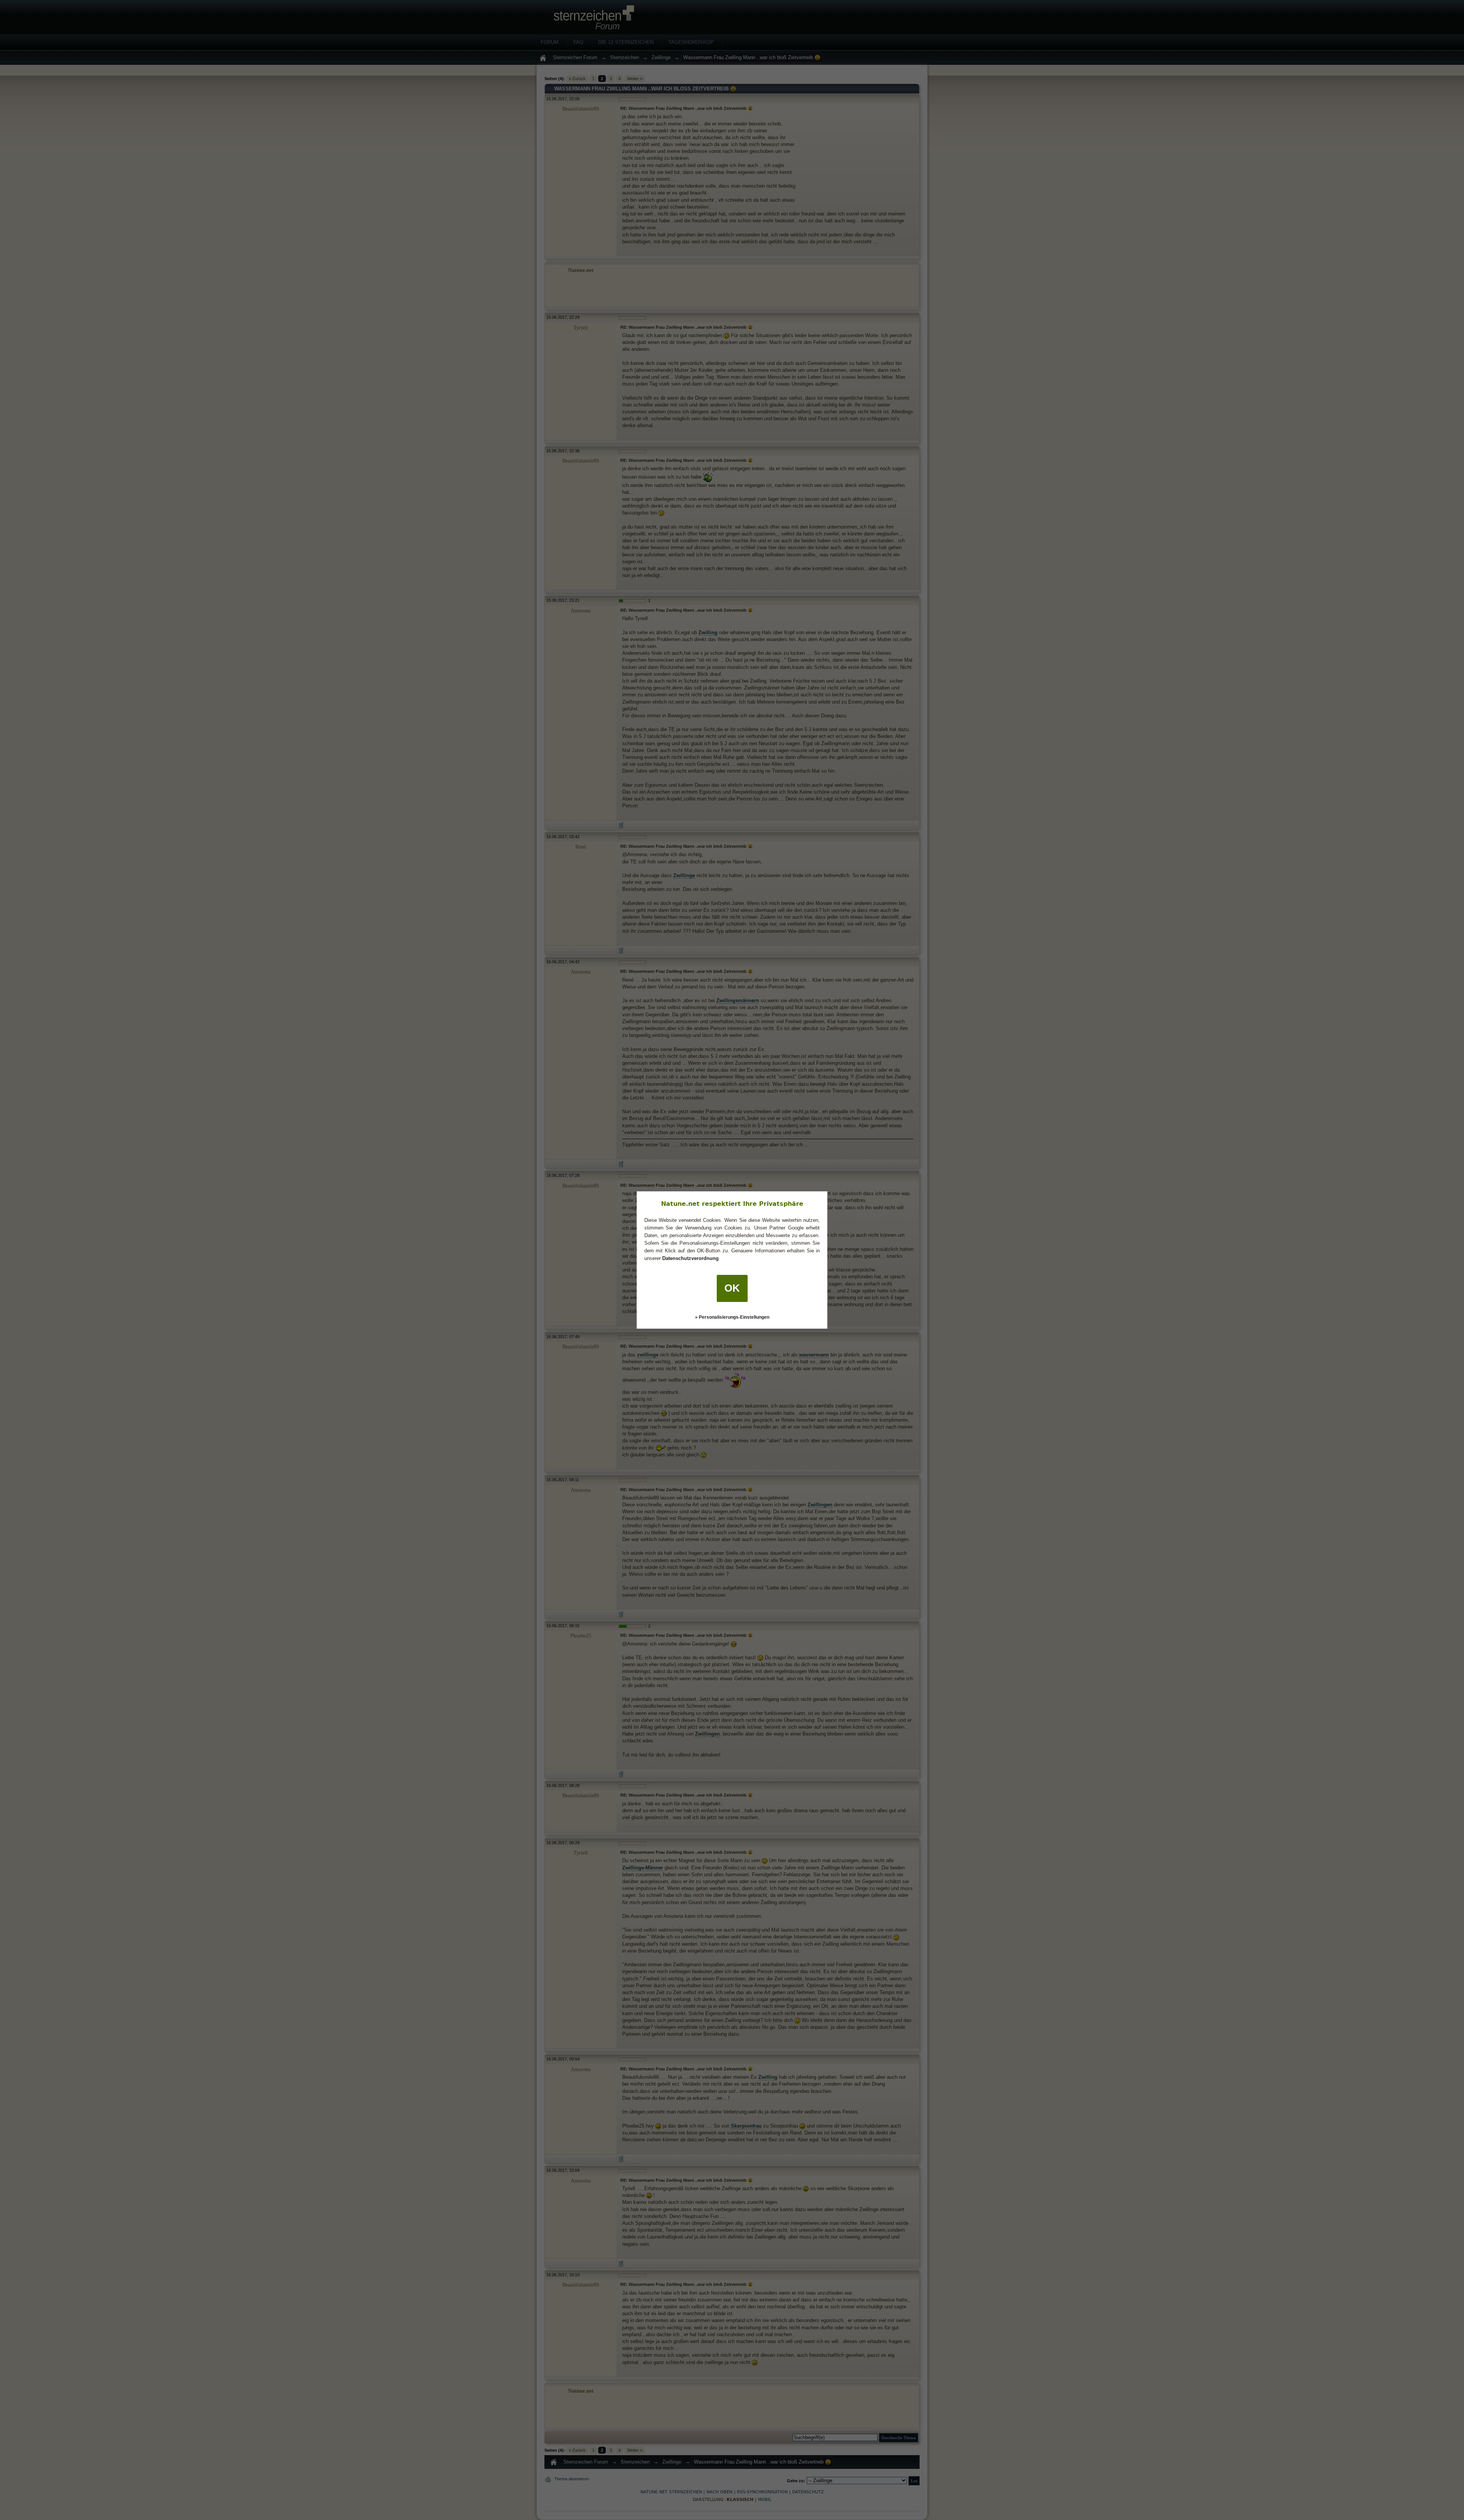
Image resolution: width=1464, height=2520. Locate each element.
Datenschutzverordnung (690, 1258)
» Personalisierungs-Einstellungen (732, 1317)
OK (732, 1288)
